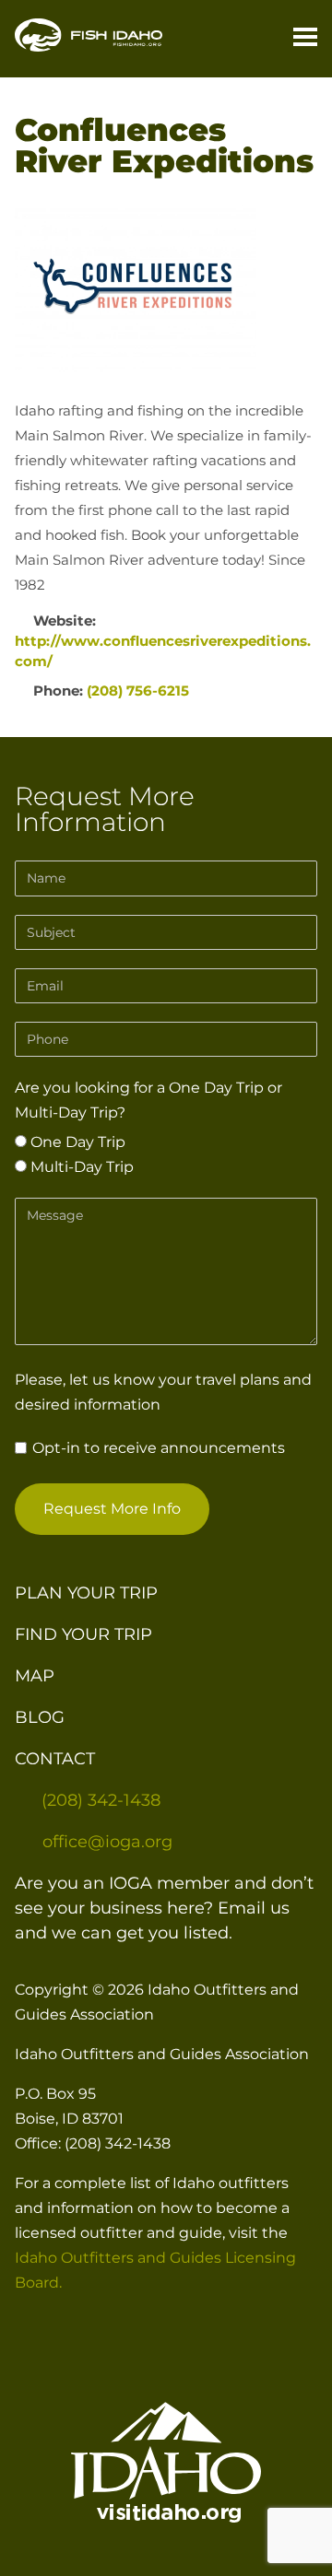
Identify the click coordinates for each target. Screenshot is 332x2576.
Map (35, 1676)
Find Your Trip (83, 1634)
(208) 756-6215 (138, 691)
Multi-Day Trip (80, 1167)
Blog (40, 1717)
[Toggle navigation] (298, 39)
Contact (55, 1759)
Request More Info (112, 1509)
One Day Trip (76, 1142)
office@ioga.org (107, 1842)
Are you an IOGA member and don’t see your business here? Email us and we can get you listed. (164, 1908)
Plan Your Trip (86, 1593)
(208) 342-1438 (101, 1800)
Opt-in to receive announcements (157, 1448)
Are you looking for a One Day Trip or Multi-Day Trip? (148, 1100)
